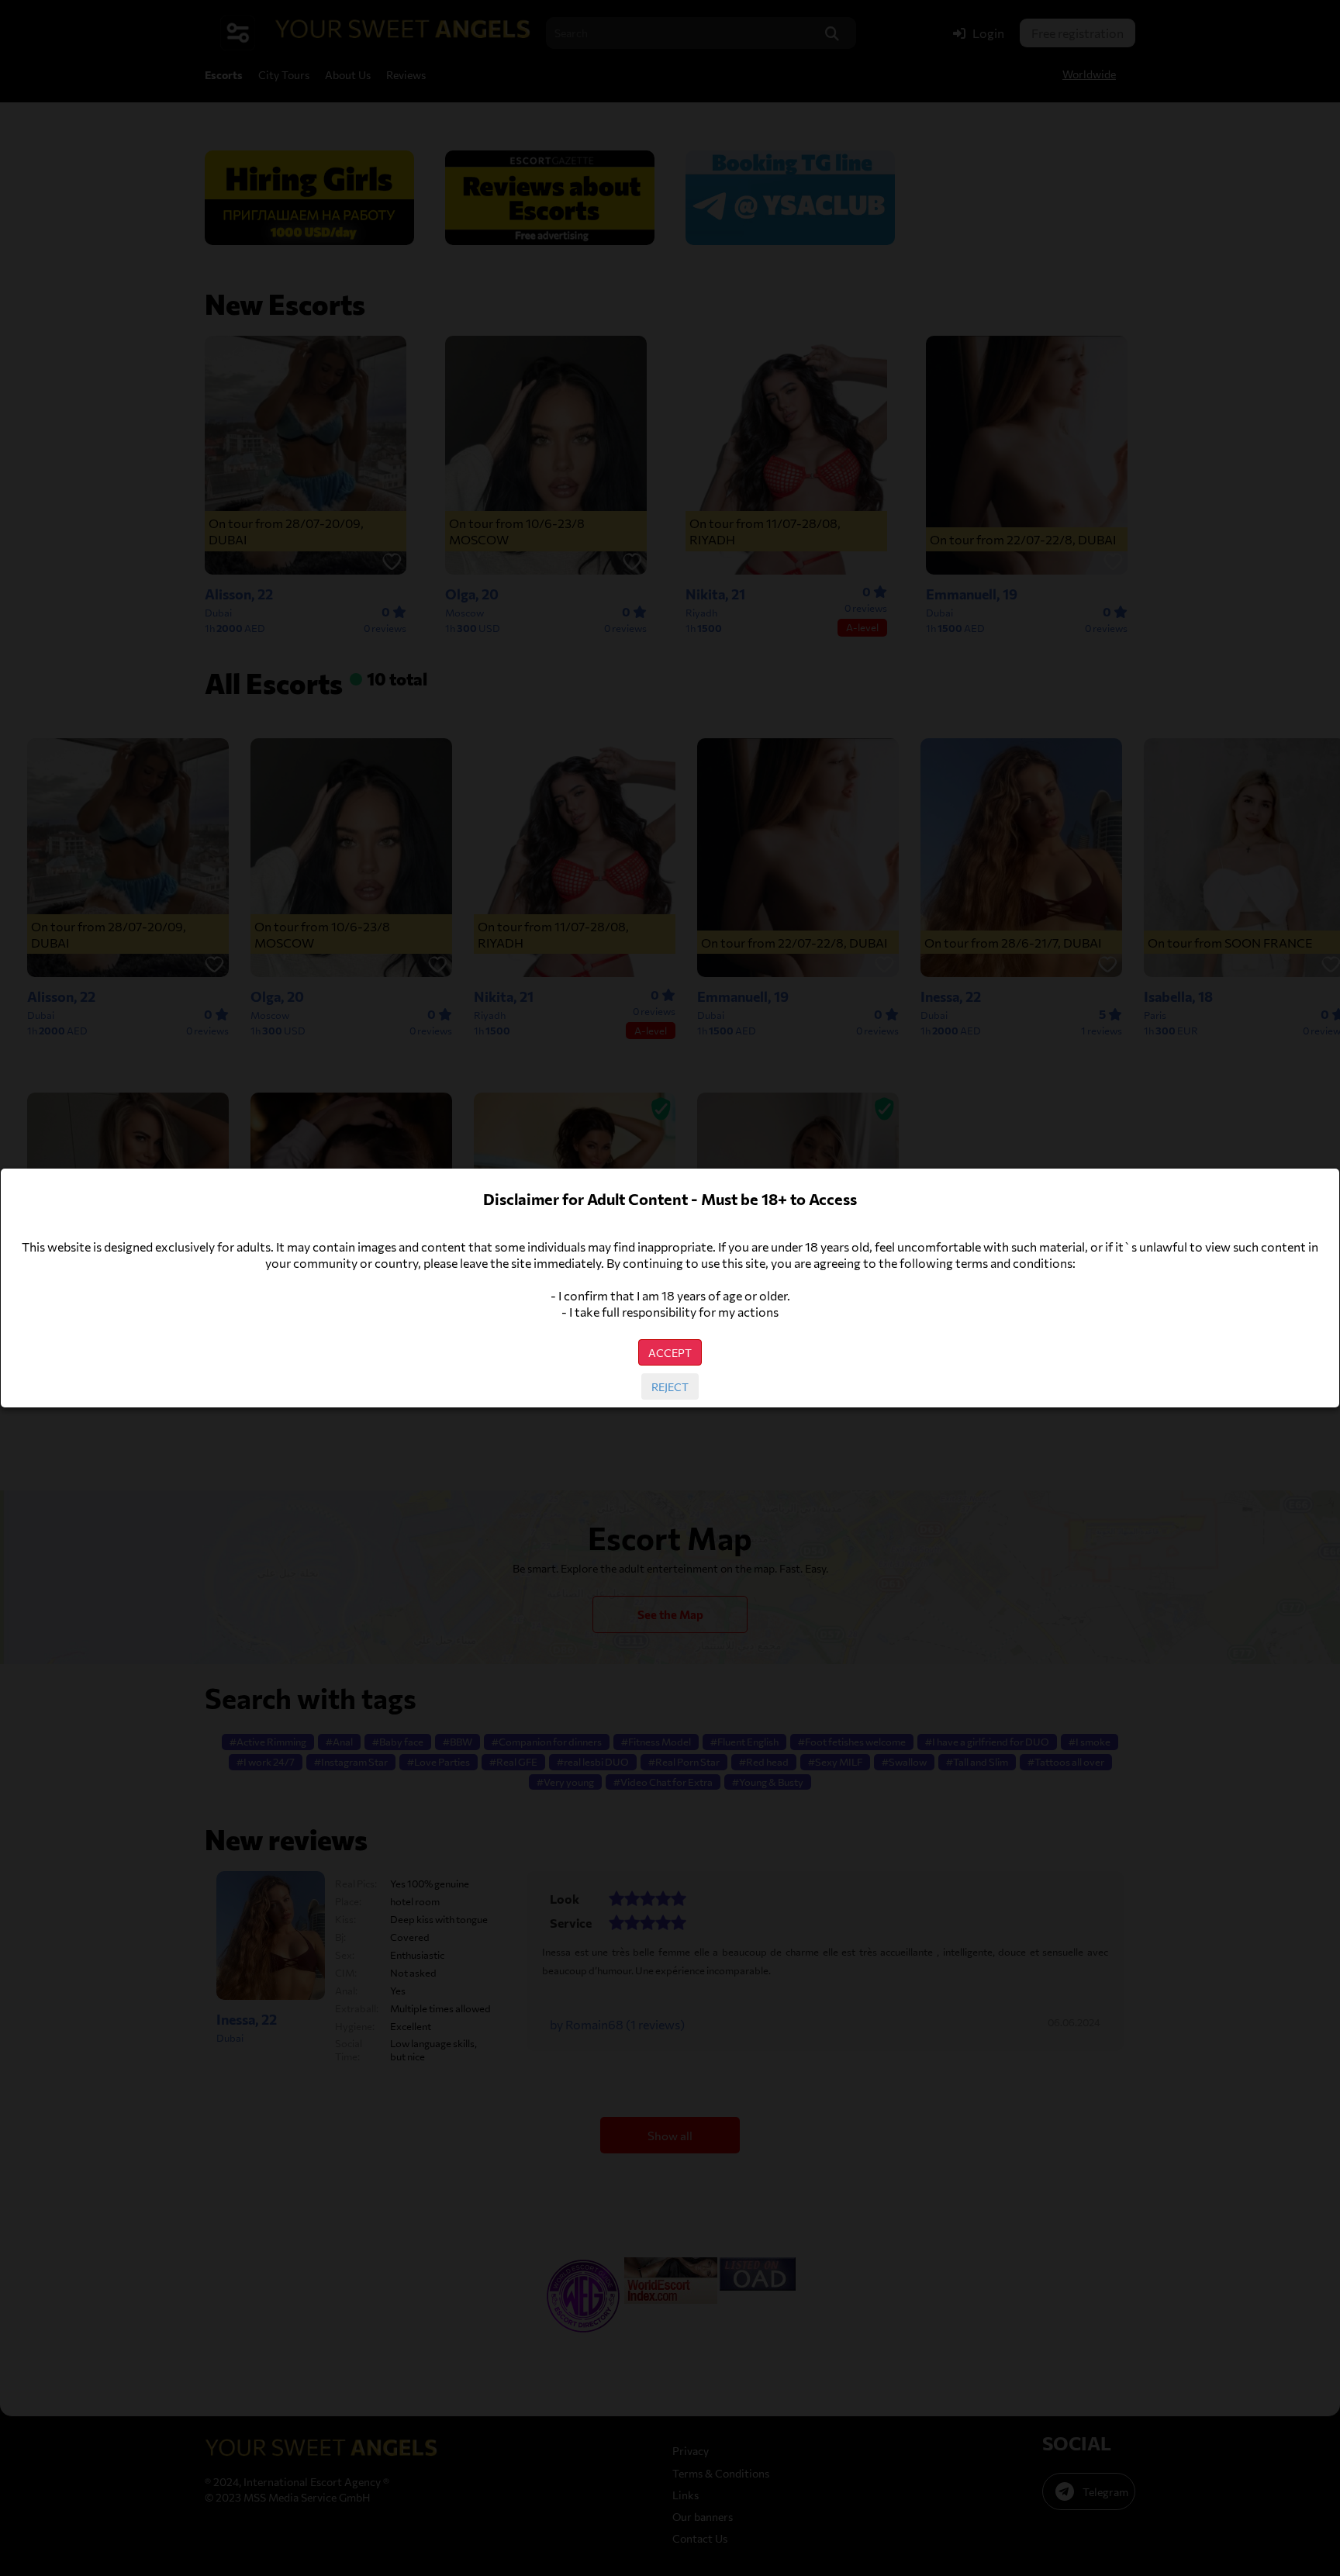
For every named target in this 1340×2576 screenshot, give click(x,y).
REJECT (670, 1386)
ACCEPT (670, 1352)
